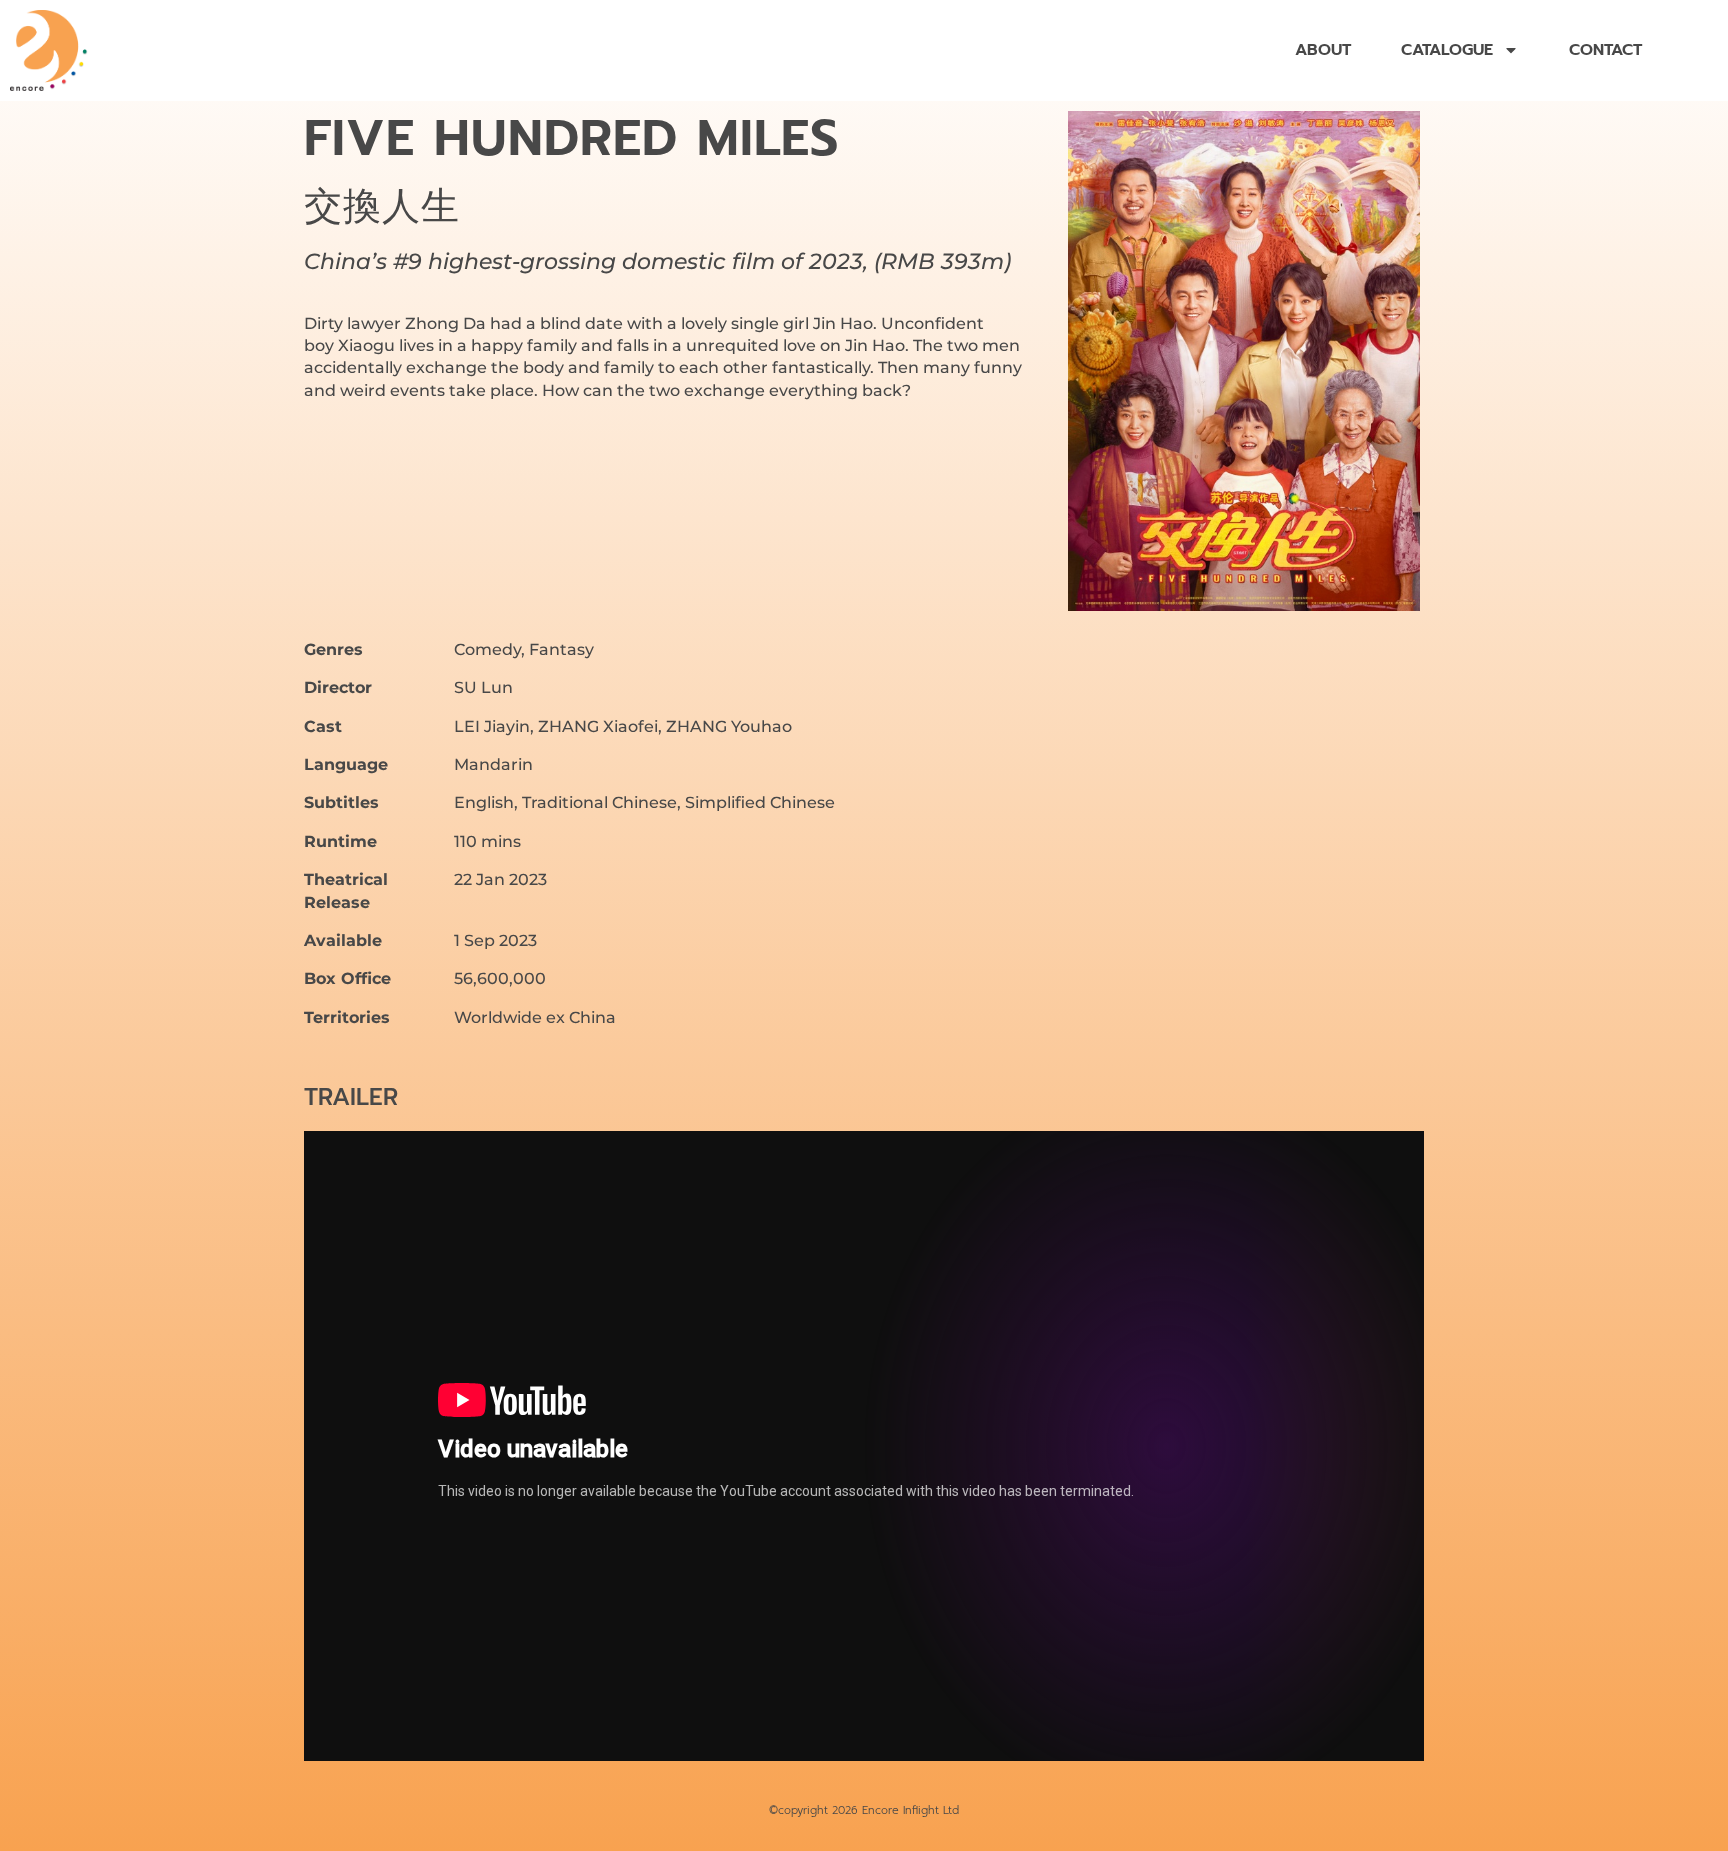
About (1323, 50)
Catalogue (1447, 50)
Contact (1605, 50)
